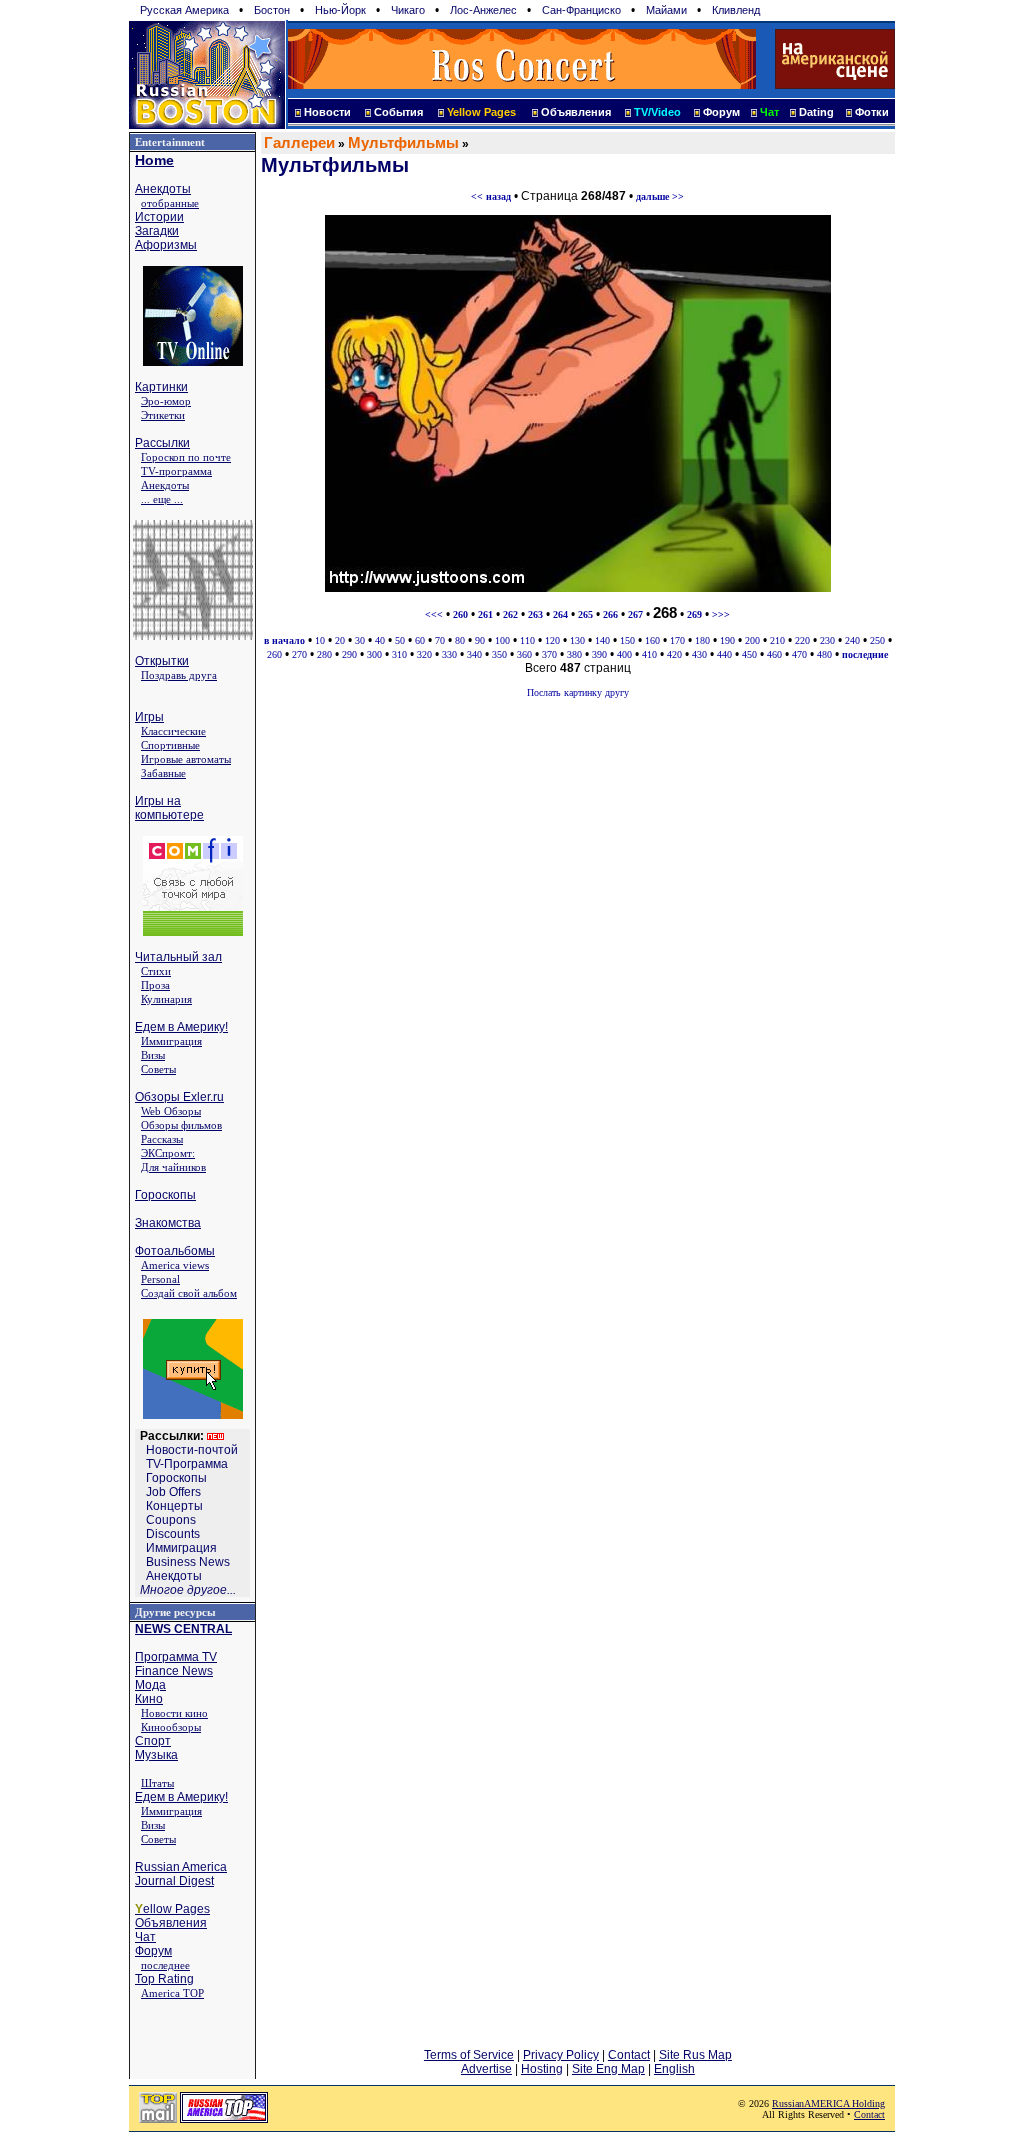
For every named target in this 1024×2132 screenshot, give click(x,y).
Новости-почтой (192, 1450)
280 (324, 654)
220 (802, 640)
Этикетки (163, 415)
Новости (327, 112)
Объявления (576, 112)
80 (460, 640)
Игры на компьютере (169, 808)
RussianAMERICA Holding (828, 2103)
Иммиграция (171, 1041)
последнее (165, 1965)
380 (574, 654)
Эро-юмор (166, 401)
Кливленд (736, 10)
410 (649, 654)
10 (320, 640)
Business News (188, 1562)
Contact (629, 2055)
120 (552, 640)
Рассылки (162, 443)
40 (380, 640)
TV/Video (657, 112)
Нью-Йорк (340, 10)
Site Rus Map (695, 2055)
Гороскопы (165, 1195)
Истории (159, 217)
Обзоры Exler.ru (179, 1097)
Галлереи (299, 143)
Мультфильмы (403, 143)
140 (602, 640)
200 (752, 640)
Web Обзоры (171, 1111)
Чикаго (408, 10)
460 (774, 654)
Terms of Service (469, 2055)
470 (799, 654)
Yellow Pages (481, 112)
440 (724, 654)
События (398, 112)
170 (677, 640)
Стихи (156, 971)
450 (749, 654)
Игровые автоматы (186, 759)
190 (727, 640)
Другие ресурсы (175, 1612)
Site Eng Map (608, 2069)
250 (877, 640)
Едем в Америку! (181, 1027)
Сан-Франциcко (581, 10)
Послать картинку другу (578, 692)
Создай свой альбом (189, 1293)
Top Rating (164, 1979)
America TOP (172, 1993)
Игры (149, 717)
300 (374, 654)
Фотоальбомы (175, 1251)
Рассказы (162, 1139)
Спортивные (170, 745)
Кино (149, 1699)
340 (474, 654)
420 (674, 654)
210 (777, 640)
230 (827, 640)
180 (702, 640)
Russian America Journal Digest (181, 1874)
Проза (155, 985)
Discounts (173, 1534)
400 (624, 654)
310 (399, 654)
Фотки (872, 112)
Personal (160, 1279)
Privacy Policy (561, 2055)
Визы (153, 1055)
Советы (158, 1069)
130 (577, 640)
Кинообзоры (171, 1727)
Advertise (486, 2069)
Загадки (157, 231)
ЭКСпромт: (168, 1153)
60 (420, 640)
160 (652, 640)
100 (502, 640)
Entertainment (170, 142)
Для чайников (173, 1167)
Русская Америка (184, 10)
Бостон (272, 10)
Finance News (174, 1671)
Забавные (163, 773)
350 (499, 654)
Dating (816, 112)
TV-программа (176, 471)
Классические (173, 731)
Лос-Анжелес (483, 10)
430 (699, 654)
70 (440, 640)
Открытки (162, 661)
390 (599, 654)
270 (299, 654)
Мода (150, 1685)
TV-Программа (187, 1464)
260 (274, 654)
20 (340, 640)
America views (175, 1265)
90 (480, 640)
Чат (145, 1937)
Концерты (174, 1506)
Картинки (161, 387)
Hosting (542, 2069)
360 (524, 654)
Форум (721, 112)
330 (449, 654)
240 (852, 640)
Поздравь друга (179, 675)
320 (424, 654)
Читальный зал (178, 957)
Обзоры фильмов (181, 1125)
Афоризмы (166, 245)
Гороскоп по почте (186, 457)
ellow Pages (172, 1909)
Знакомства (168, 1223)
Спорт (153, 1741)
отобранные (170, 203)
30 (360, 640)
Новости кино (174, 1713)
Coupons (171, 1520)
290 (349, 654)
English (674, 2069)
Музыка (156, 1755)
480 (824, 654)
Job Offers (173, 1492)
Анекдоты (163, 189)
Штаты (157, 1783)
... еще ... (162, 499)
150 (627, 640)
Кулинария (166, 999)
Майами (666, 10)
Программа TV (176, 1657)
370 (549, 654)
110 (527, 640)
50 (400, 640)
